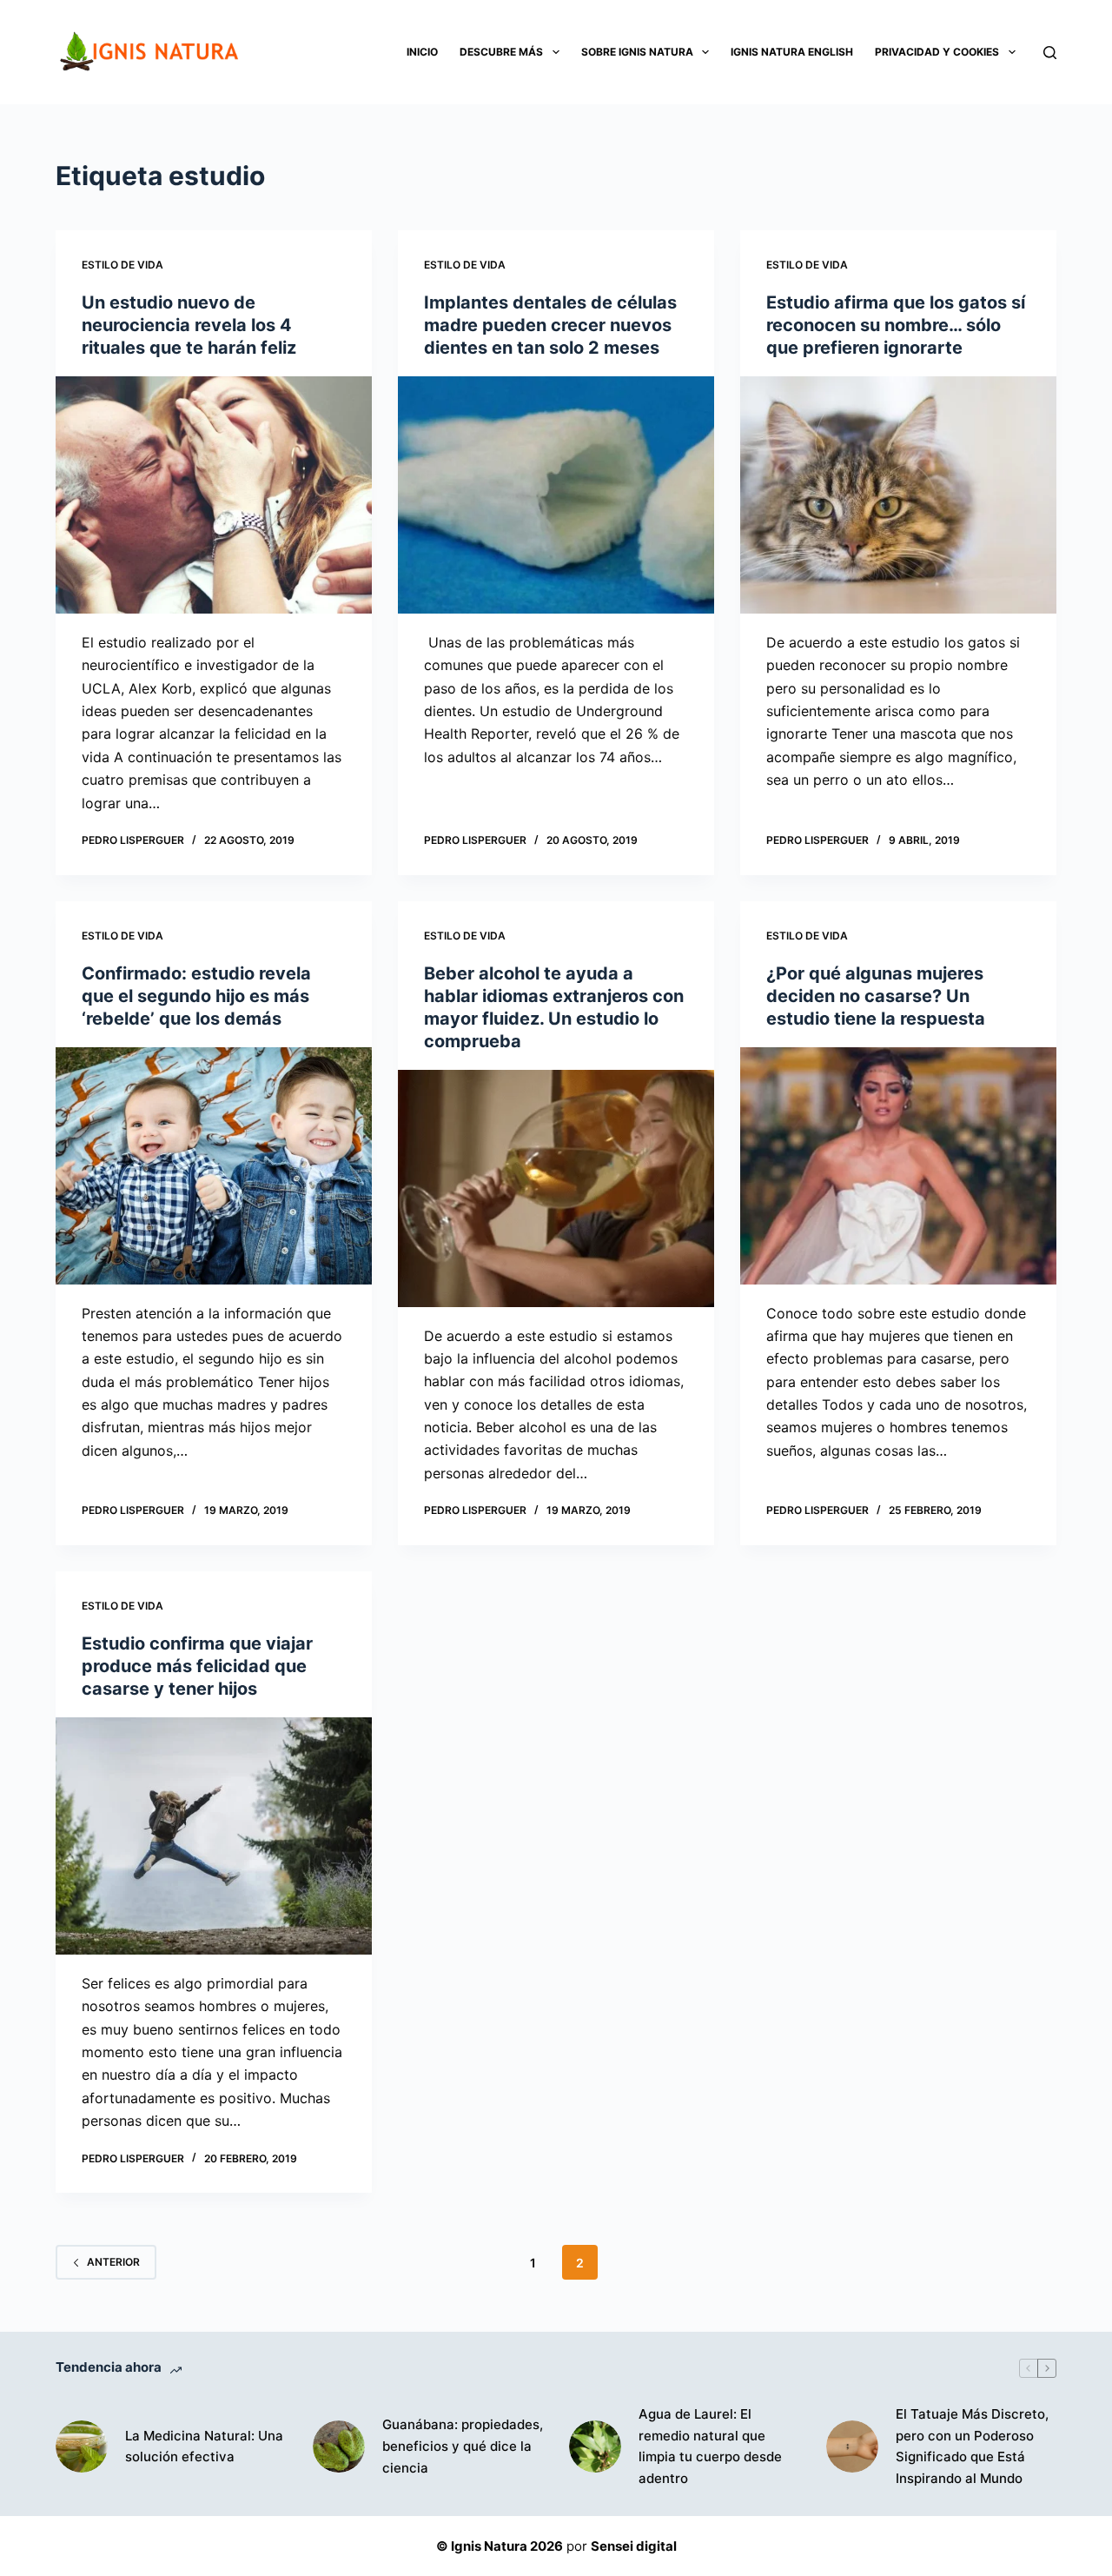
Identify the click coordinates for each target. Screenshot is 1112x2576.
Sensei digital (634, 2546)
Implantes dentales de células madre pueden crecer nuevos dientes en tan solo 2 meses (550, 325)
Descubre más (501, 52)
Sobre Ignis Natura (637, 52)
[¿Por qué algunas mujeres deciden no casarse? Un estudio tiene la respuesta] (898, 1166)
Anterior (113, 2262)
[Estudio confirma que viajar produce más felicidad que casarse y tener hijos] (214, 1836)
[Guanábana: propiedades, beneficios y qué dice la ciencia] (339, 2447)
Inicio (422, 52)
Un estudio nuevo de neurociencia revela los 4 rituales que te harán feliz (189, 325)
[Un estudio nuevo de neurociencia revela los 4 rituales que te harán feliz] (214, 495)
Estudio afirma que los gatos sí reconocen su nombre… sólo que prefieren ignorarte (896, 325)
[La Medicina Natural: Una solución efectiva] (82, 2447)
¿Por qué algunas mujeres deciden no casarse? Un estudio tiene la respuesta (876, 996)
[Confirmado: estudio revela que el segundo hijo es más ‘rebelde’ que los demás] (214, 1166)
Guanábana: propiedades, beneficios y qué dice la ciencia (463, 2446)
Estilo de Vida (122, 265)
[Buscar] (1050, 53)
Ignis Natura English (792, 52)
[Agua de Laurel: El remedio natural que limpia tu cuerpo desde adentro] (595, 2447)
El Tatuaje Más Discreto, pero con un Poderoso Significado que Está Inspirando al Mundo (972, 2446)
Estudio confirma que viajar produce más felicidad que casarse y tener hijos (197, 1666)
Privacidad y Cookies (937, 52)
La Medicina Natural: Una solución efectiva (204, 2447)
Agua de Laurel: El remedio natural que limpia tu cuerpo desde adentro (710, 2446)
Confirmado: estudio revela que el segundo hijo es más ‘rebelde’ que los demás (196, 996)
